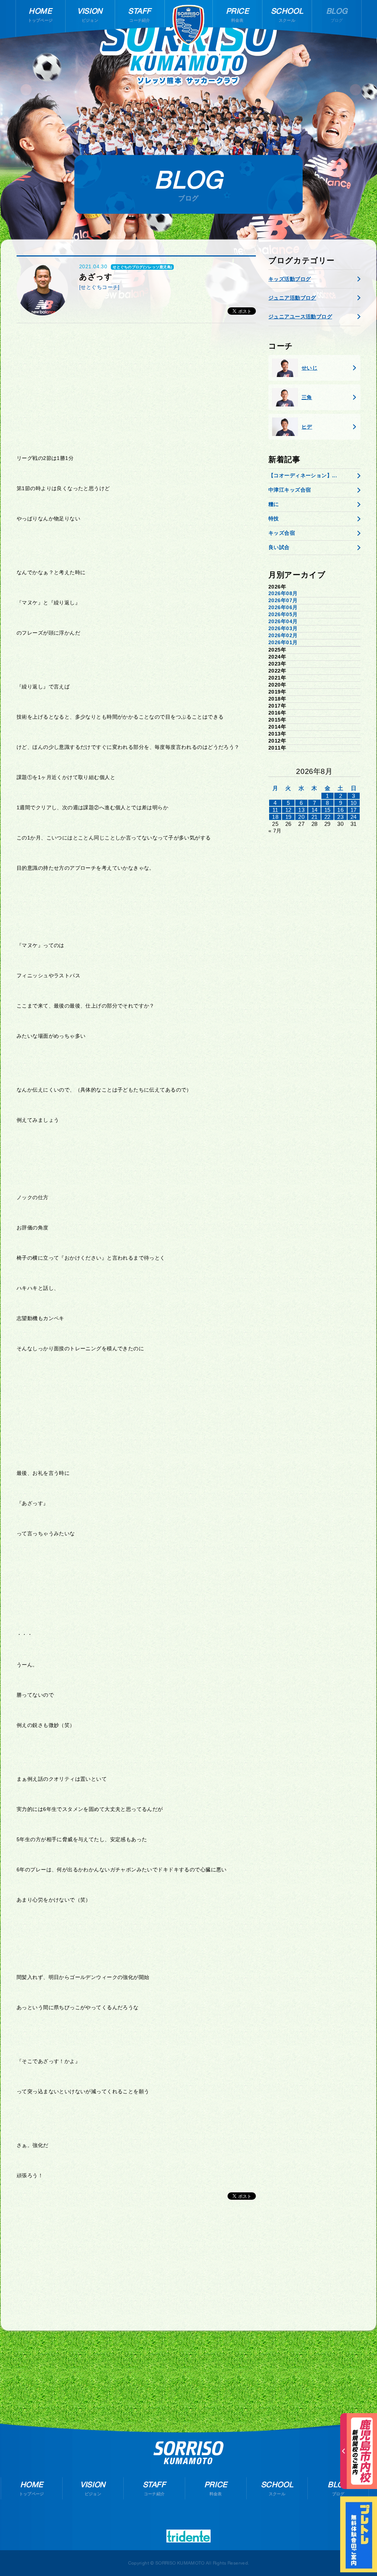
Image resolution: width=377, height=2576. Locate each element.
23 (340, 817)
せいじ (309, 368)
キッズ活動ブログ (290, 279)
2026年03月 (283, 628)
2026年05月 (283, 614)
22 (327, 817)
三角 (307, 397)
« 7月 (275, 831)
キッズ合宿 (282, 533)
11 (275, 810)
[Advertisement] (136, 386)
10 (354, 803)
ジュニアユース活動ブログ (300, 317)
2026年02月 (283, 635)
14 (315, 810)
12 (288, 810)
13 (301, 810)
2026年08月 (283, 593)
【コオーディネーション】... (303, 475)
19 (288, 817)
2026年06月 (283, 607)
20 (301, 817)
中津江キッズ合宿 (290, 490)
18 (275, 817)
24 (354, 817)
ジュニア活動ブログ (292, 298)
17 (354, 810)
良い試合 (279, 547)
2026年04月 (283, 621)
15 (327, 810)
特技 (274, 519)
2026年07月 (283, 600)
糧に (274, 504)
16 (340, 810)
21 (315, 817)
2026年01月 (283, 642)
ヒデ (307, 427)
